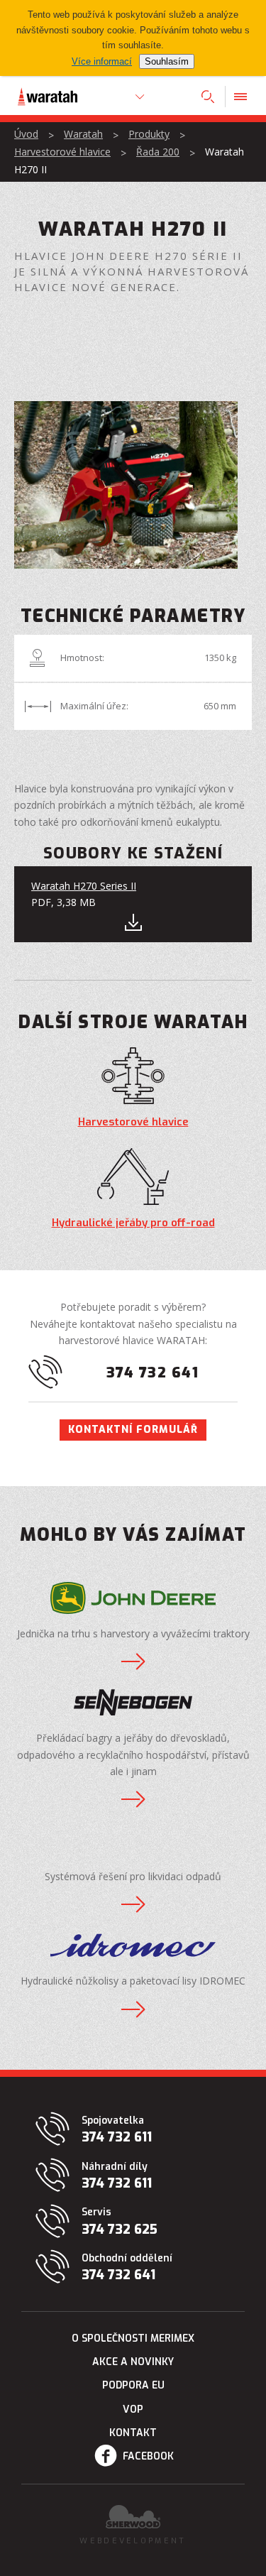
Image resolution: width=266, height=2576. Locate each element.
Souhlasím (167, 61)
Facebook (148, 2456)
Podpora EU (133, 2385)
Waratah (83, 134)
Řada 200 (158, 152)
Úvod (26, 134)
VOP (133, 2409)
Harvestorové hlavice (62, 152)
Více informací (102, 61)
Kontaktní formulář (133, 1430)
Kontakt (133, 2433)
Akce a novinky (133, 2362)
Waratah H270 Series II (84, 886)
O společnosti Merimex (133, 2338)
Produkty (149, 134)
